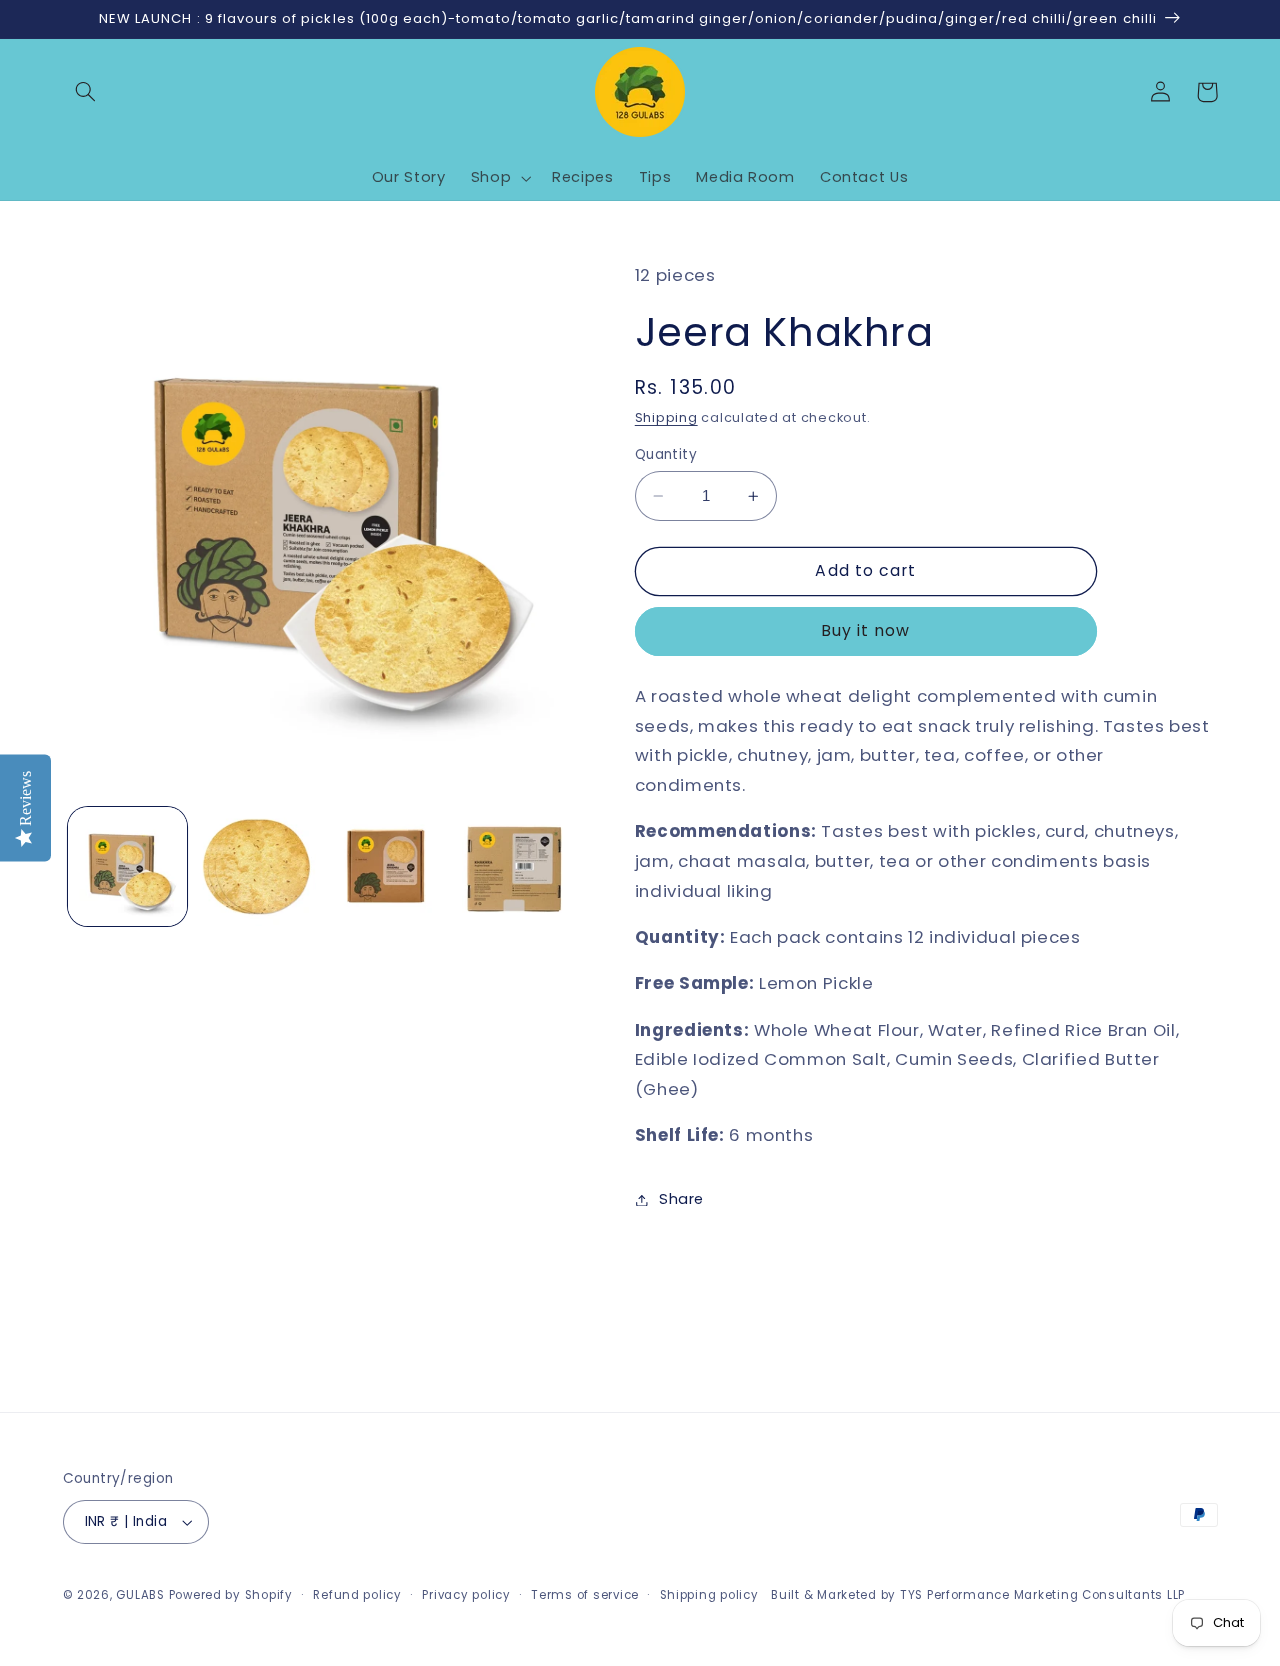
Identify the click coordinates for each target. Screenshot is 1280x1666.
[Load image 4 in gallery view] (515, 866)
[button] (86, 92)
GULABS (140, 1595)
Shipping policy (709, 1595)
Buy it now (866, 630)
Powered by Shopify (231, 1595)
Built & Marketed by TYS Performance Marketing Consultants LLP (978, 1595)
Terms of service (585, 1595)
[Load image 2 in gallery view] (256, 866)
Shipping (666, 417)
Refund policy (357, 1595)
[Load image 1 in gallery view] (127, 866)
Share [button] (681, 1199)
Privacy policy (466, 1595)
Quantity (666, 454)
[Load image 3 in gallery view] (386, 866)
